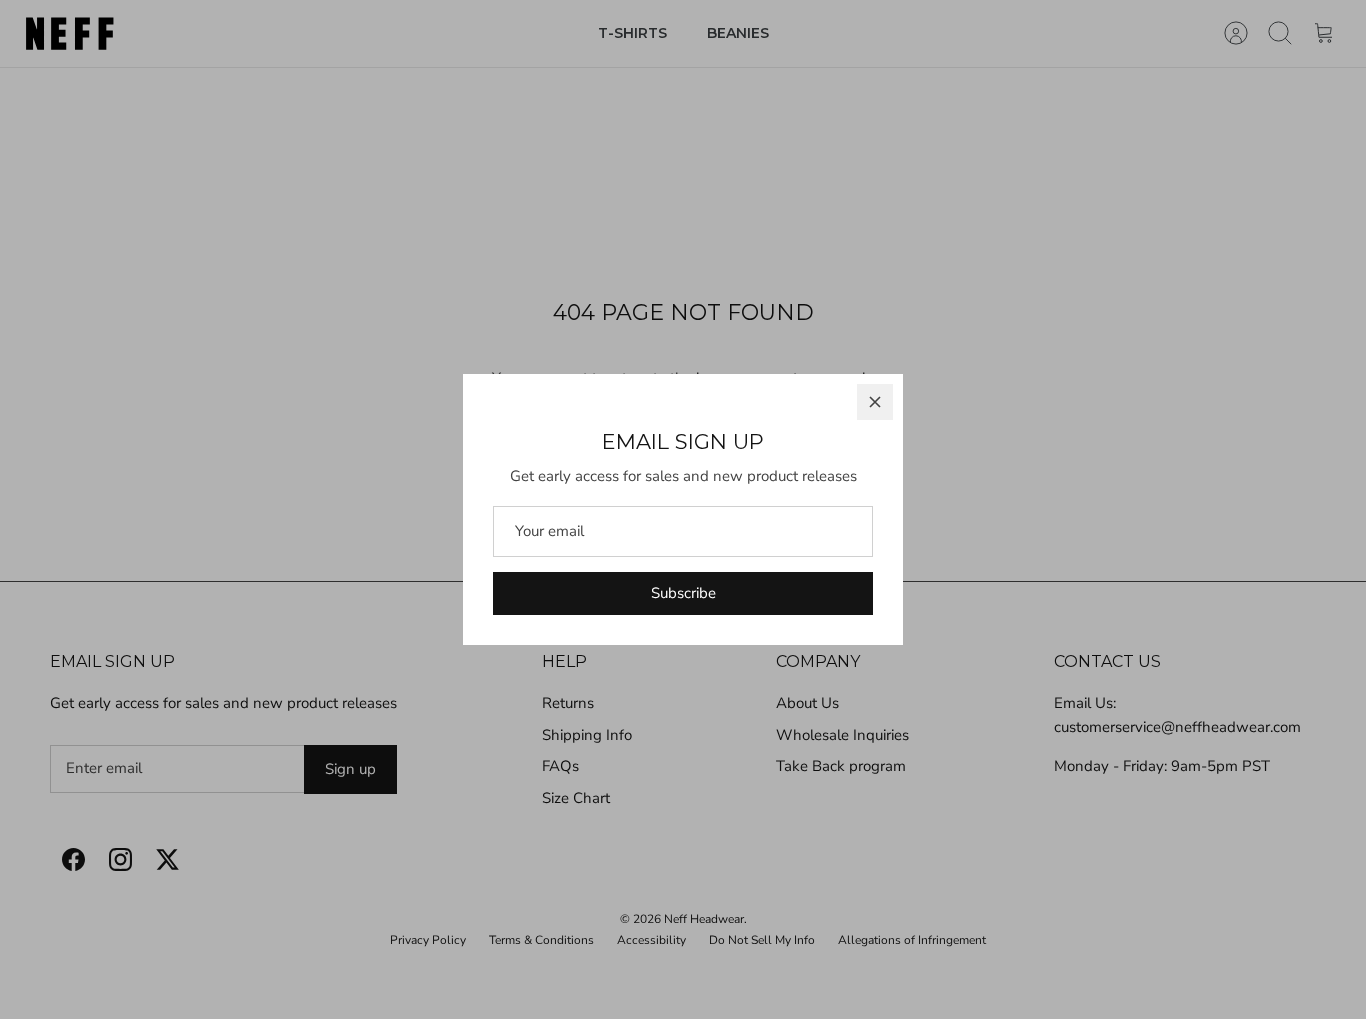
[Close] (875, 402)
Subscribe (683, 593)
